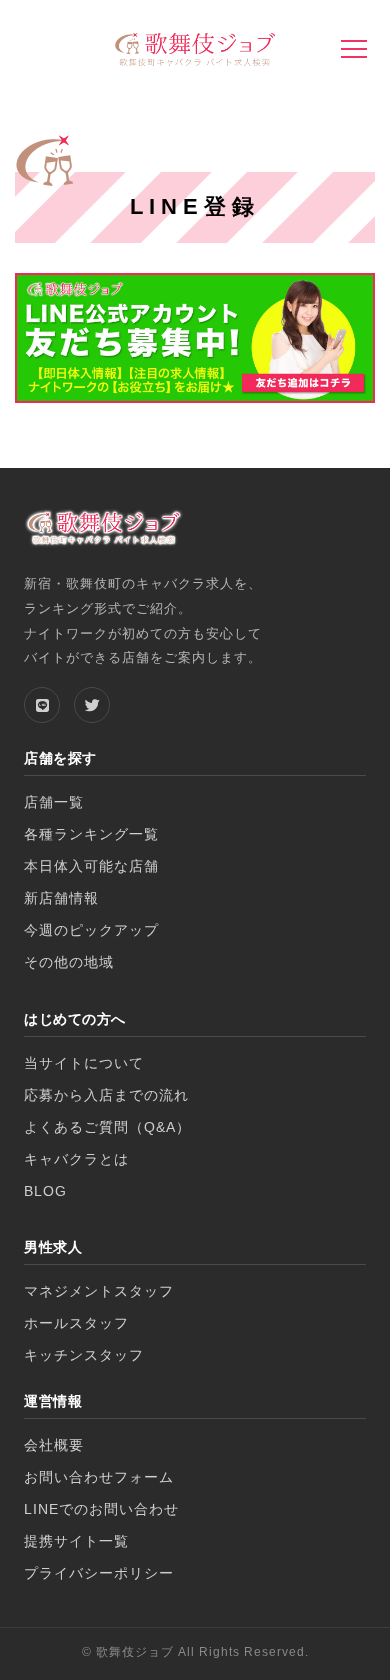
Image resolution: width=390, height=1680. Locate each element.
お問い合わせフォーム (99, 1477)
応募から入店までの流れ (106, 1095)
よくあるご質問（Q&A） (107, 1127)
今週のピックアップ (91, 930)
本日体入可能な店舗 (91, 866)
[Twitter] (92, 705)
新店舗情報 (61, 898)
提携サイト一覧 (76, 1541)
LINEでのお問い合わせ (101, 1509)
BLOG (45, 1191)
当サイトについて (84, 1063)
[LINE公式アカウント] (42, 705)
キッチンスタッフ (84, 1355)
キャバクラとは (76, 1159)
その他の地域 (69, 962)
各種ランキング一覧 (91, 834)
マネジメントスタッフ (99, 1291)
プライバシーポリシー (99, 1573)
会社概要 (54, 1445)
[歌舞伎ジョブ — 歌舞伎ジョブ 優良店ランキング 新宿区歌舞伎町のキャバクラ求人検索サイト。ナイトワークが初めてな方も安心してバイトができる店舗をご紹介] (195, 52)
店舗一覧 (54, 802)
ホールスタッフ (76, 1323)
